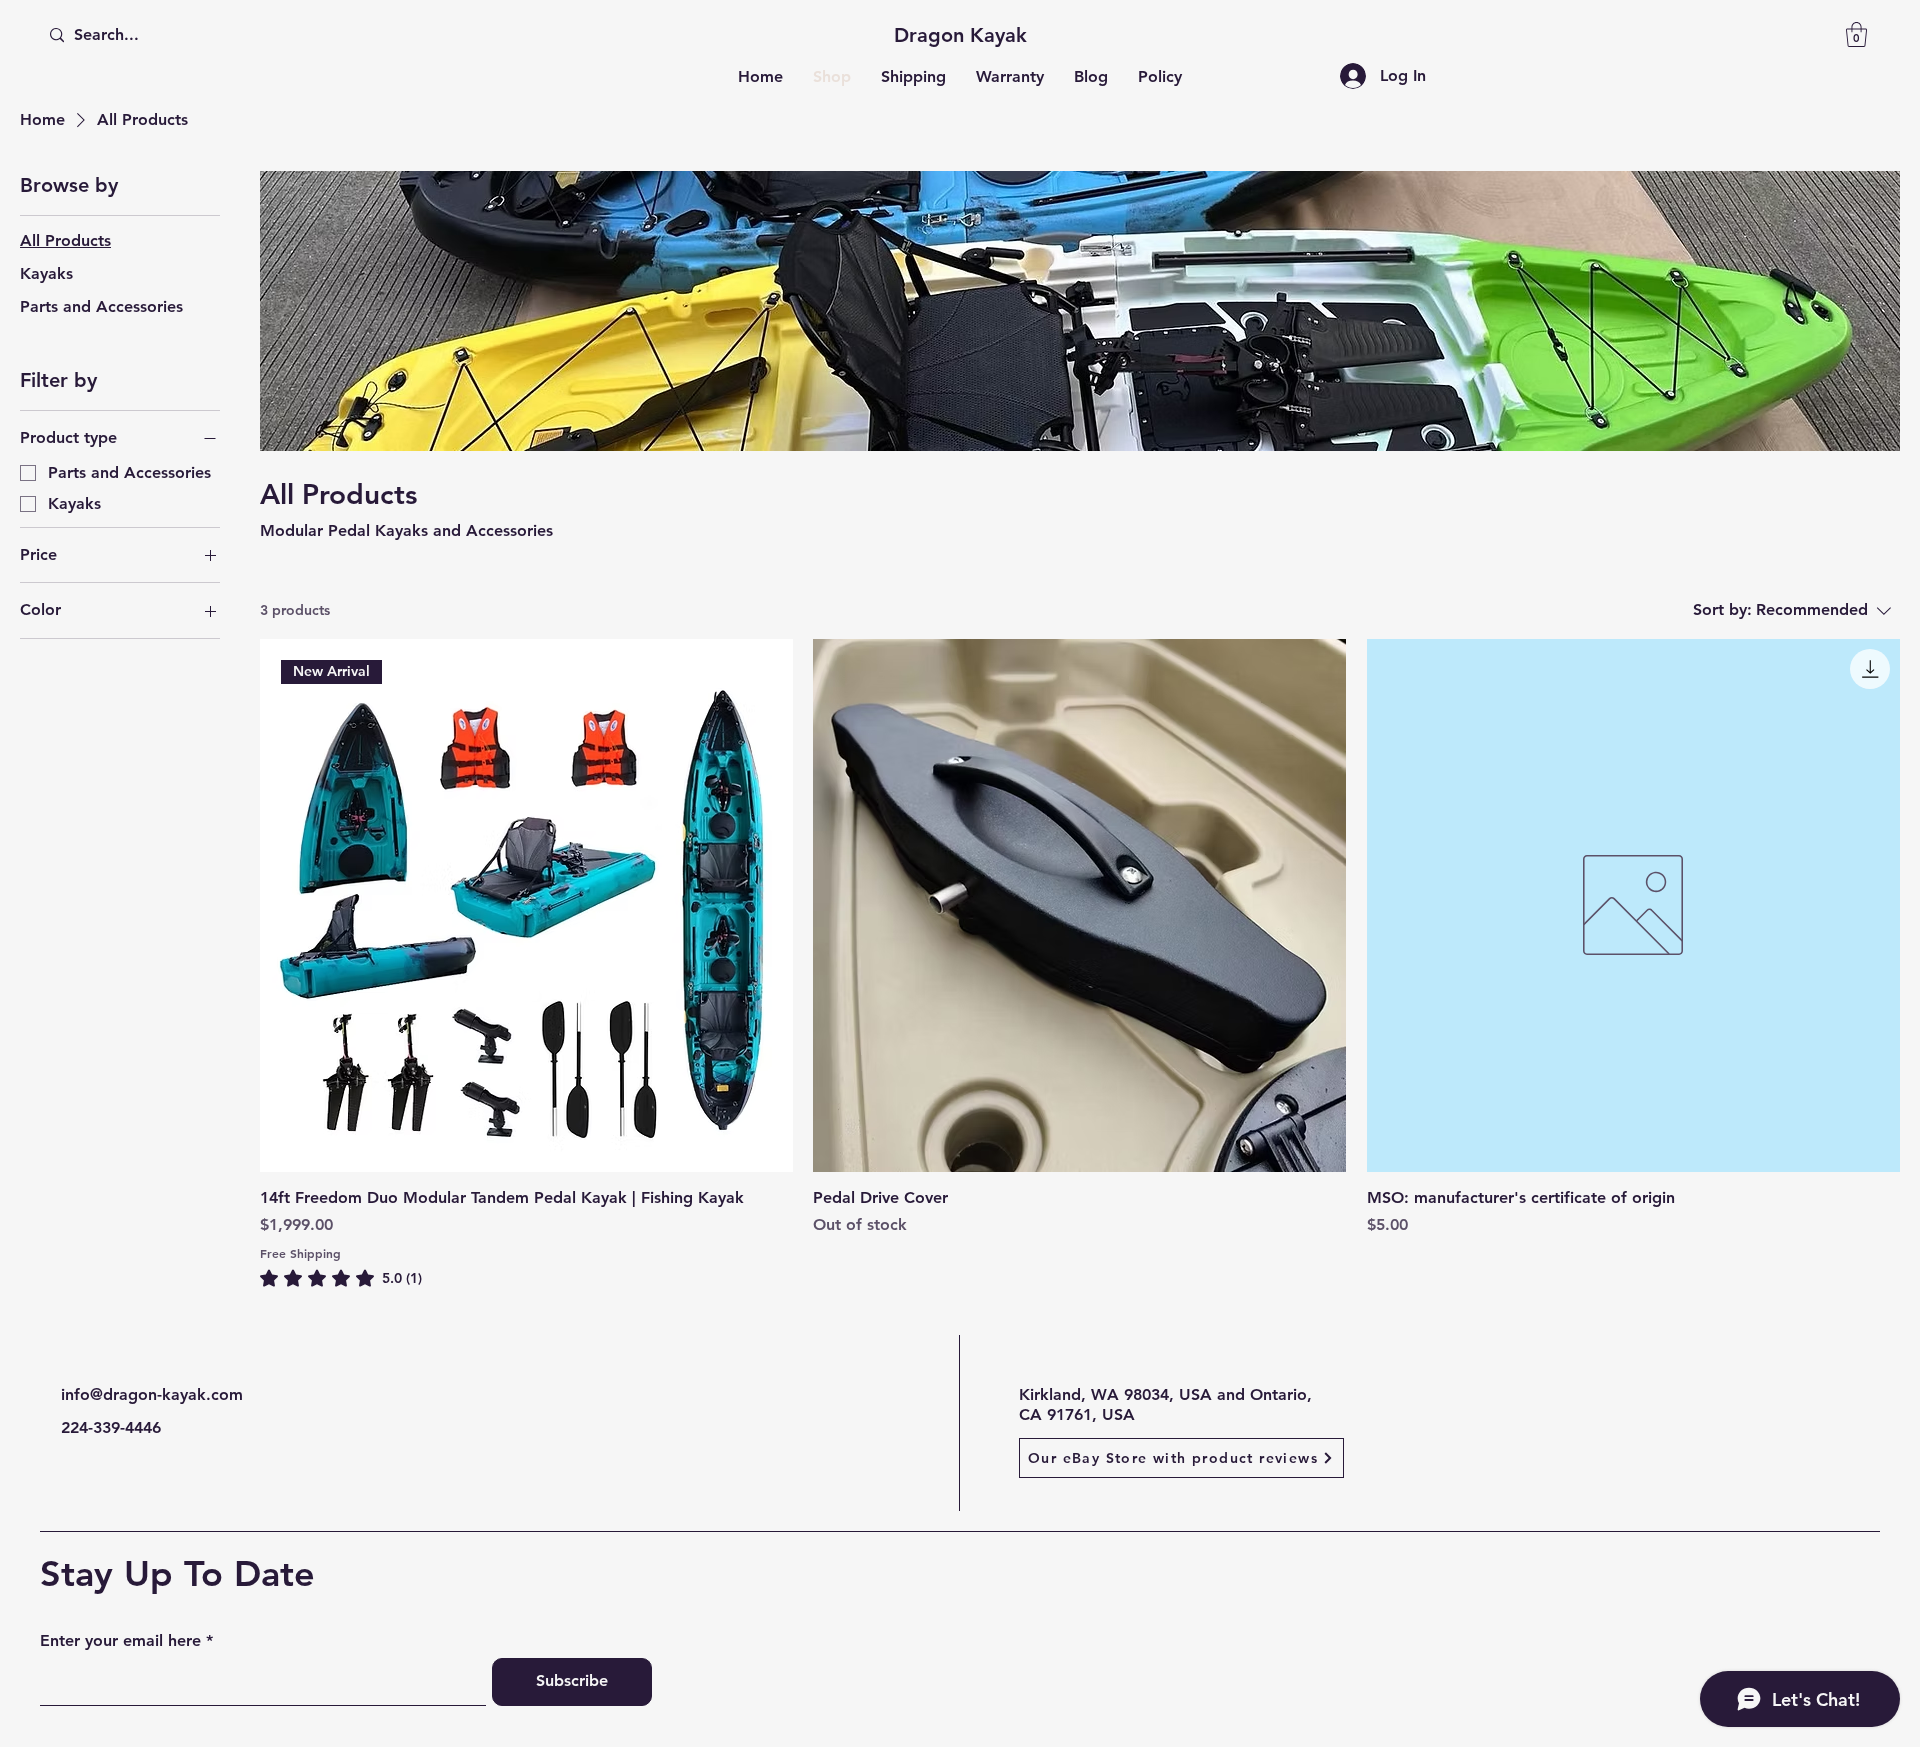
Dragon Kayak (960, 35)
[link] (341, 1278)
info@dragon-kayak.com (152, 1394)
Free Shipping (300, 1253)
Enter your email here (120, 1641)
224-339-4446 (111, 1427)
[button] (1856, 34)
